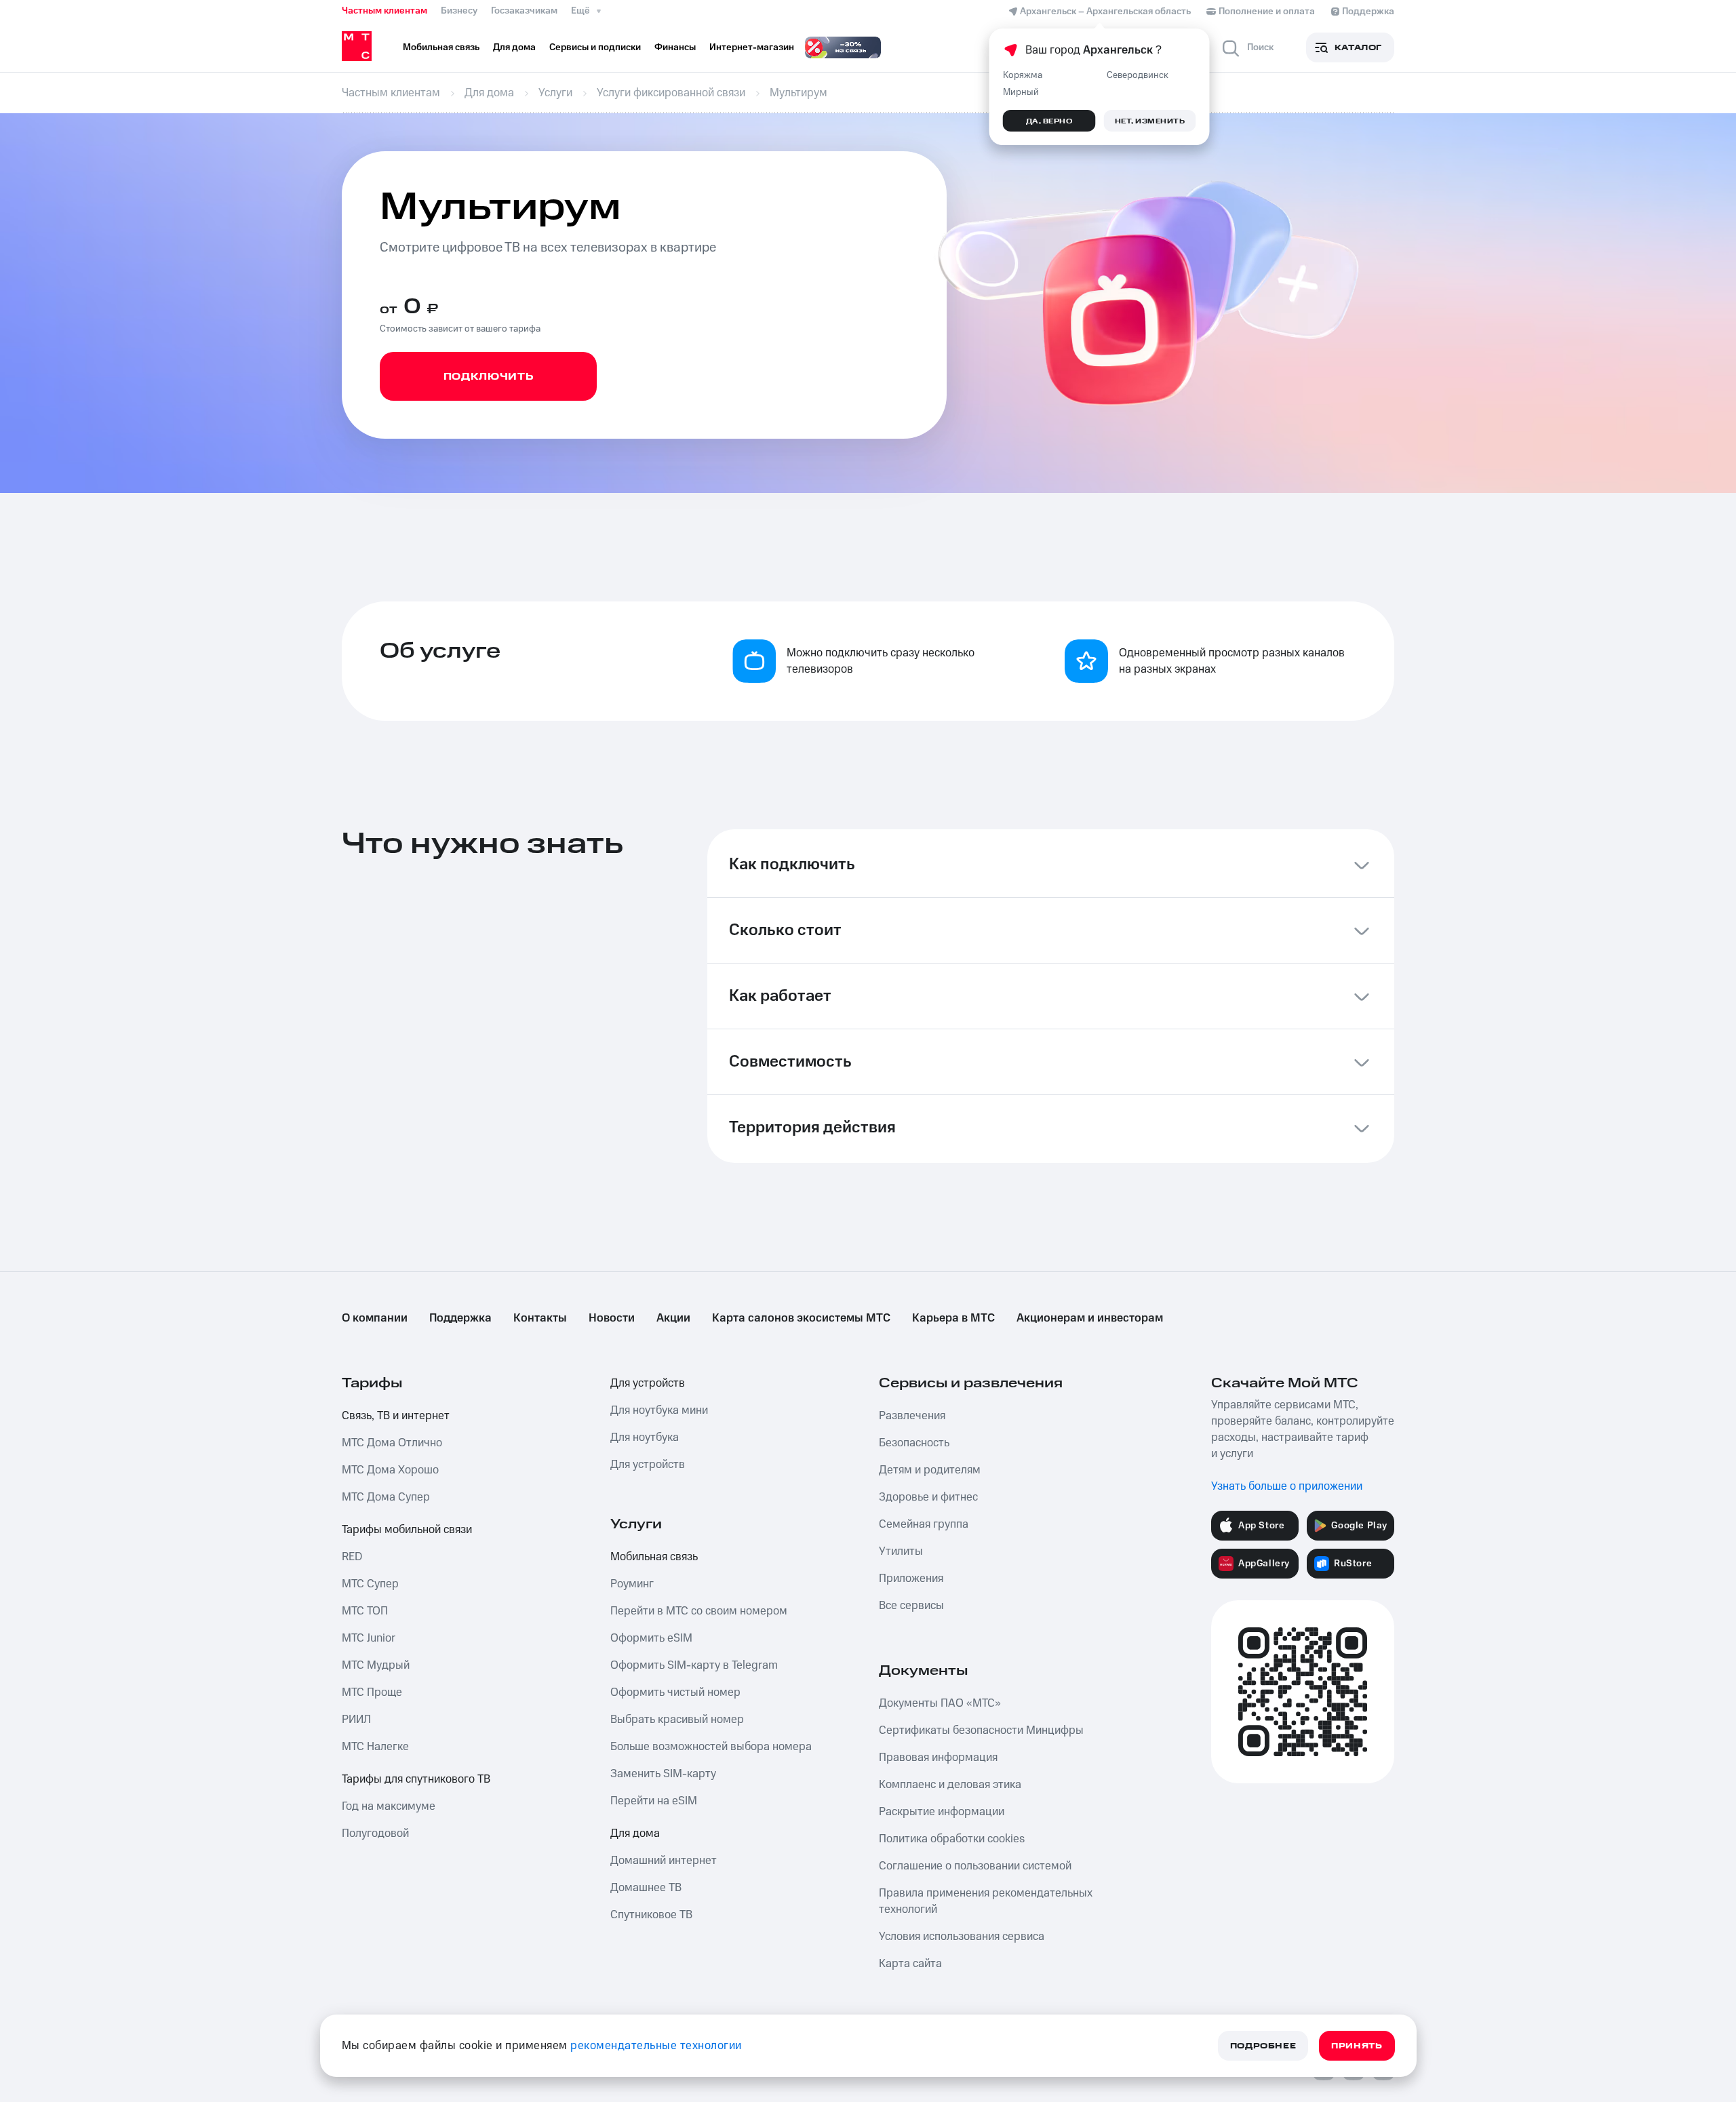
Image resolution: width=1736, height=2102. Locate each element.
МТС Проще (372, 1692)
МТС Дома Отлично (392, 1443)
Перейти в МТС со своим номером (699, 1611)
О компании (375, 1318)
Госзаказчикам (524, 11)
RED (352, 1557)
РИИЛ (356, 1720)
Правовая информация (938, 1758)
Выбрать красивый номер (677, 1720)
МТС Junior (369, 1638)
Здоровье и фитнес (928, 1497)
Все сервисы (911, 1606)
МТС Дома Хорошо (390, 1470)
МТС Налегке (375, 1747)
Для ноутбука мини (659, 1410)
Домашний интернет (664, 1861)
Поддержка (460, 1318)
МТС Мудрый (376, 1665)
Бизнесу (459, 11)
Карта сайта (910, 1964)
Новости (612, 1318)
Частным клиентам (384, 11)
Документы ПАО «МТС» (940, 1703)
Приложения (911, 1579)
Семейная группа (924, 1524)
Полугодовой (375, 1833)
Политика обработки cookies (952, 1839)
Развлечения (912, 1416)
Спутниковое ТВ (651, 1915)
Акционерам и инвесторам (1090, 1318)
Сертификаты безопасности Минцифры (981, 1730)
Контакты (540, 1318)
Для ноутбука (645, 1437)
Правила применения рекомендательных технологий (986, 1901)
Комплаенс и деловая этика (950, 1785)
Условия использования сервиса (962, 1937)
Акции (673, 1318)
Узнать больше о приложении (1287, 1486)
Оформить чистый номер (675, 1692)
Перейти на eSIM (654, 1801)
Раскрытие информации (942, 1812)
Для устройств (648, 1383)
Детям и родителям (930, 1470)
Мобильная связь (654, 1557)
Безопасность (914, 1443)
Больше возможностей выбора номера (711, 1747)
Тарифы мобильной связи (407, 1530)
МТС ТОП (365, 1611)
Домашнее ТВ (646, 1888)
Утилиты (901, 1551)
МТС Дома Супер (386, 1497)
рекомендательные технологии (656, 2046)
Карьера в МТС (953, 1318)
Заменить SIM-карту (663, 1774)
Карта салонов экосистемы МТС (801, 1318)
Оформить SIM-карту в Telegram (694, 1665)
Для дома (635, 1833)
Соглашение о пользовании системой (975, 1866)
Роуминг (632, 1584)
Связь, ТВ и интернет (396, 1416)
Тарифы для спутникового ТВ (416, 1779)
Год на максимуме (389, 1806)
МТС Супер (370, 1584)
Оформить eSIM (651, 1638)
